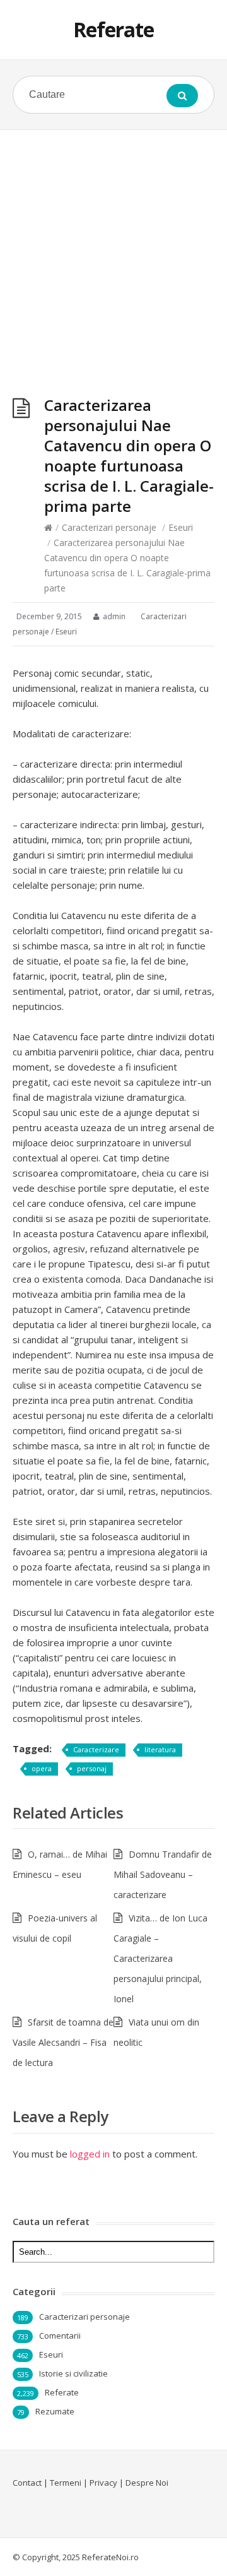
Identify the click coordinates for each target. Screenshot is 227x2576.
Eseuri (181, 527)
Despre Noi (147, 2483)
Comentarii (60, 2336)
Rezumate (55, 2411)
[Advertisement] (113, 250)
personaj (92, 1768)
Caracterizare (96, 1749)
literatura (160, 1749)
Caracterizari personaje (109, 527)
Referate (113, 29)
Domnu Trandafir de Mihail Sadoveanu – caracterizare (163, 1874)
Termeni (66, 2483)
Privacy (103, 2483)
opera (42, 1768)
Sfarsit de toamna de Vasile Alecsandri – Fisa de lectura (63, 2042)
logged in (90, 2154)
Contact (27, 2483)
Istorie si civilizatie (73, 2373)
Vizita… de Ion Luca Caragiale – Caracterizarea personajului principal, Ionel (160, 1958)
